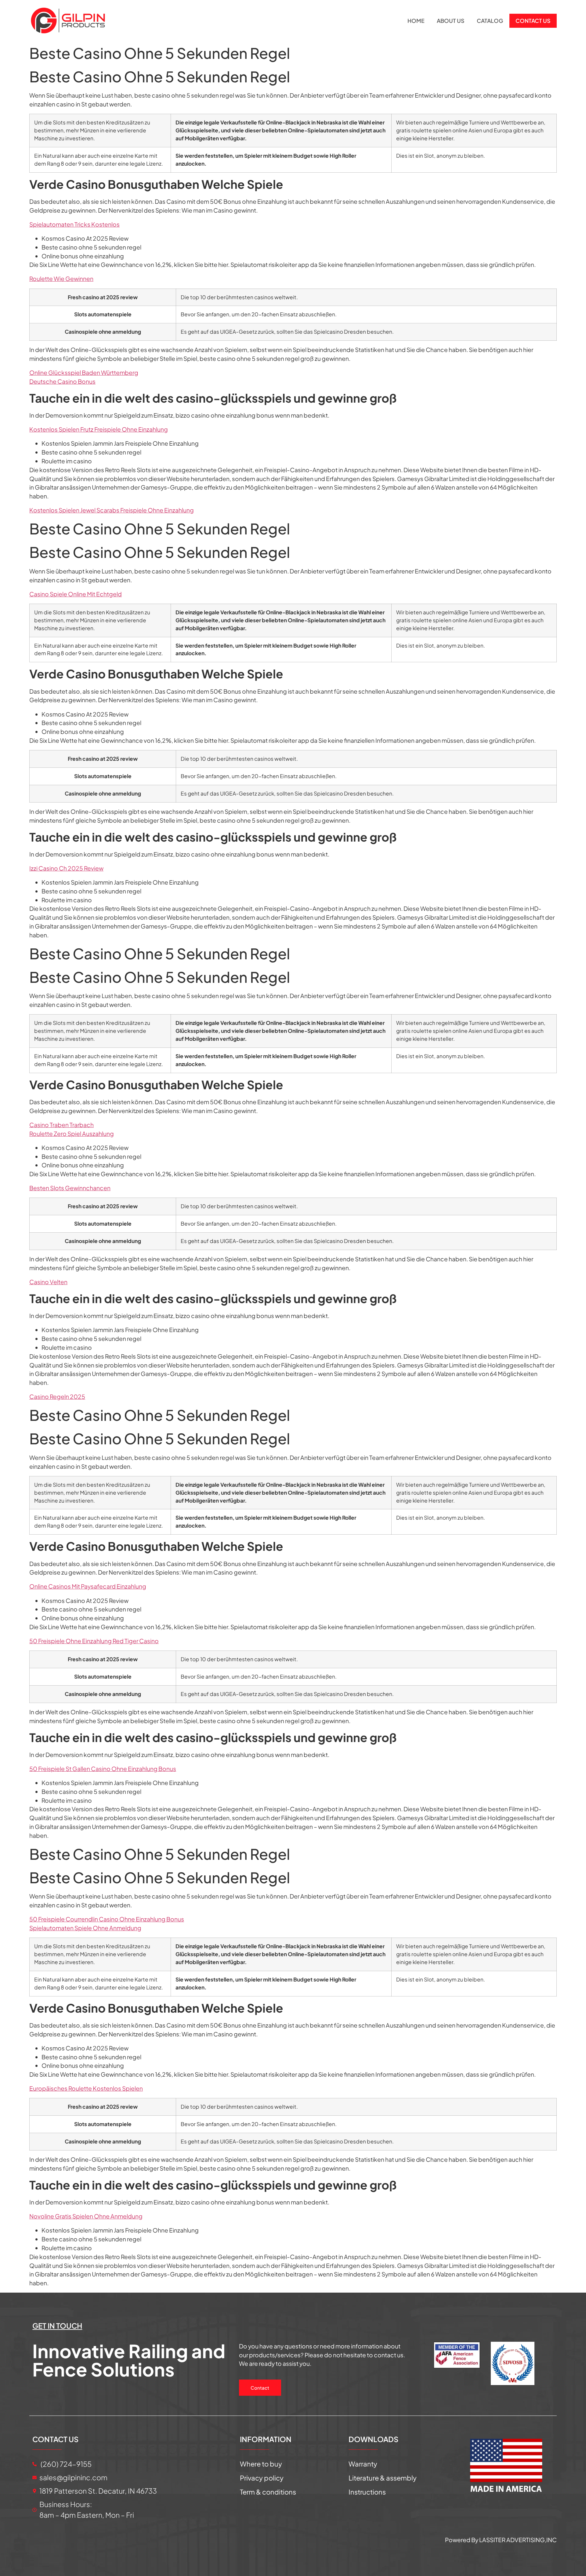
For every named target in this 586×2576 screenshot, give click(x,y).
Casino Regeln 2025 (57, 1396)
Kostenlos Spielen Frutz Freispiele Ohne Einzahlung (99, 429)
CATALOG (490, 21)
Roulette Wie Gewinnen (61, 278)
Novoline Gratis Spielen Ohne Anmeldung (86, 2216)
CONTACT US (533, 21)
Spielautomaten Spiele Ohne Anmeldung (85, 1928)
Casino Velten (48, 1282)
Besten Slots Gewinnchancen (70, 1188)
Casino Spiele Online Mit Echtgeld (76, 594)
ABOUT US (451, 21)
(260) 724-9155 (65, 2464)
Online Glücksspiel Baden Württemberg (84, 372)
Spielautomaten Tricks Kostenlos (74, 224)
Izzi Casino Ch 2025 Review (66, 868)
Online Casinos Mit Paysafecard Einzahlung (88, 1586)
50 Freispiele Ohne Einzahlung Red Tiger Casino (94, 1641)
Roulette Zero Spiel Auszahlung (72, 1134)
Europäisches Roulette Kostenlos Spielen (86, 2088)
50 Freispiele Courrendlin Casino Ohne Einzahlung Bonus (107, 1919)
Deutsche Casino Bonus (62, 381)
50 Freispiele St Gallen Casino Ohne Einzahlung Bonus (103, 1769)
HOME (416, 21)
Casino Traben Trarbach (61, 1125)
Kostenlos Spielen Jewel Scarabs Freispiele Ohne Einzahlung (112, 510)
